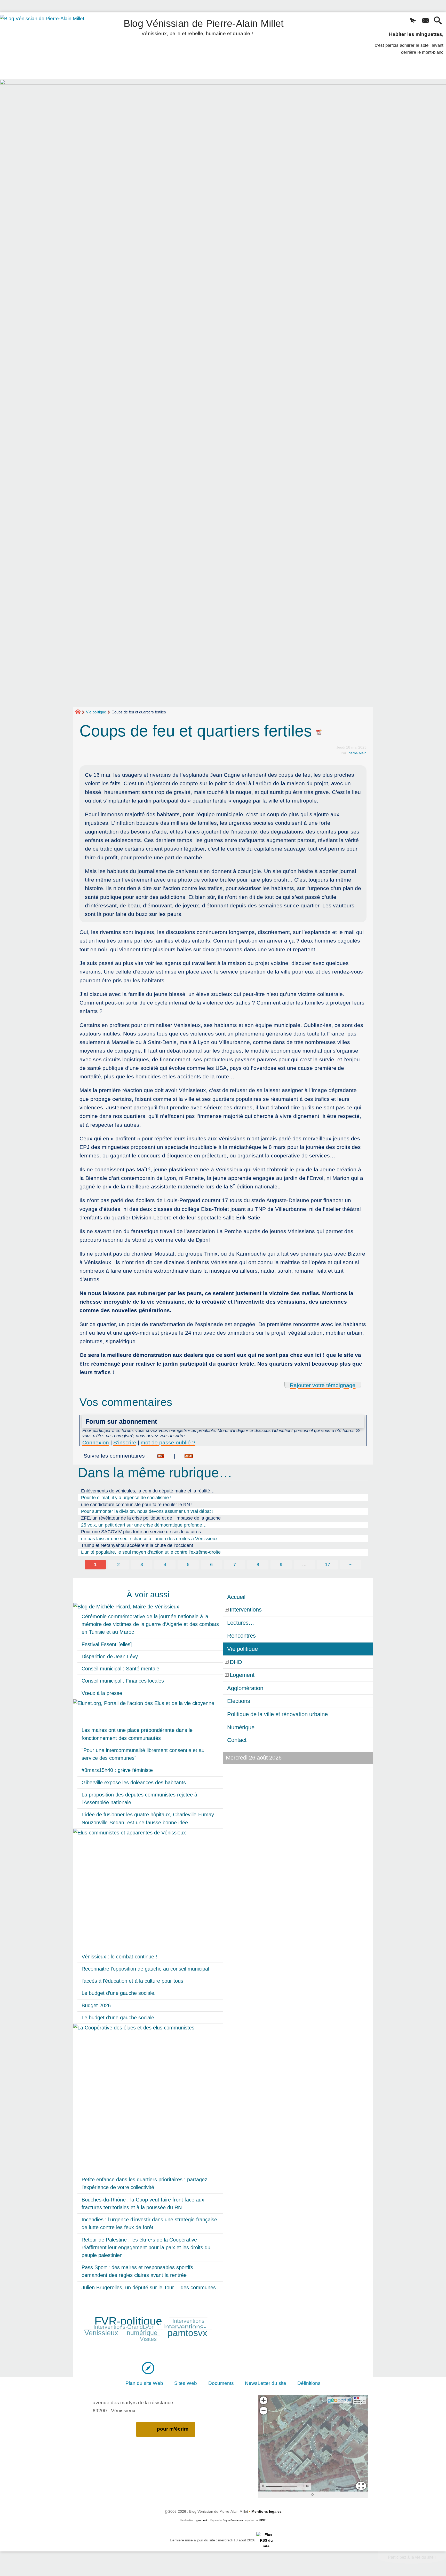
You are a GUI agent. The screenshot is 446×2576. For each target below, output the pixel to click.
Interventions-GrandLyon (124, 2327)
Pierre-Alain (357, 753)
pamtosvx (187, 2333)
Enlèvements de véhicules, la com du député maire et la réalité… (148, 1491)
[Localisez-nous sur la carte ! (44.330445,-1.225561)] (148, 2368)
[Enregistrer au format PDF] (319, 731)
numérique (142, 2333)
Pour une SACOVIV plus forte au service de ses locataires (141, 1532)
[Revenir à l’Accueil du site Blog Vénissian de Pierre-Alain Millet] (49, 46)
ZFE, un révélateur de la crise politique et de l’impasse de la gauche (151, 1518)
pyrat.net (201, 2520)
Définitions (309, 2383)
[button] (413, 21)
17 (328, 1565)
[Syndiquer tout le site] (266, 2540)
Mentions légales (266, 2511)
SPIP (262, 2520)
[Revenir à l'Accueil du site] (80, 712)
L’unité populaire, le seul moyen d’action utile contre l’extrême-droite (151, 1552)
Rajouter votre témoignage (323, 1385)
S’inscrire (125, 1442)
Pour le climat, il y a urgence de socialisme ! (126, 1498)
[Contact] (425, 21)
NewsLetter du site (266, 2383)
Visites (148, 2339)
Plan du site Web (144, 2383)
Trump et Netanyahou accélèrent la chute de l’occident (137, 1545)
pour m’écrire (173, 2429)
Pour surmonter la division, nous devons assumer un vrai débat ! (147, 1511)
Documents (221, 2383)
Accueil (236, 1597)
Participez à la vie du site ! (412, 2557)
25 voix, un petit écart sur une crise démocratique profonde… (144, 1525)
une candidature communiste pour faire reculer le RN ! (137, 1505)
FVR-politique (128, 2321)
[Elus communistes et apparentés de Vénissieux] (148, 1890)
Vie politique (96, 712)
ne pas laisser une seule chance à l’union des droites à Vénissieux (149, 1539)
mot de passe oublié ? (168, 1442)
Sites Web (186, 2383)
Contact (237, 1740)
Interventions (188, 2321)
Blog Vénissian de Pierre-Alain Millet (204, 26)
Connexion (96, 1442)
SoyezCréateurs (233, 2520)
